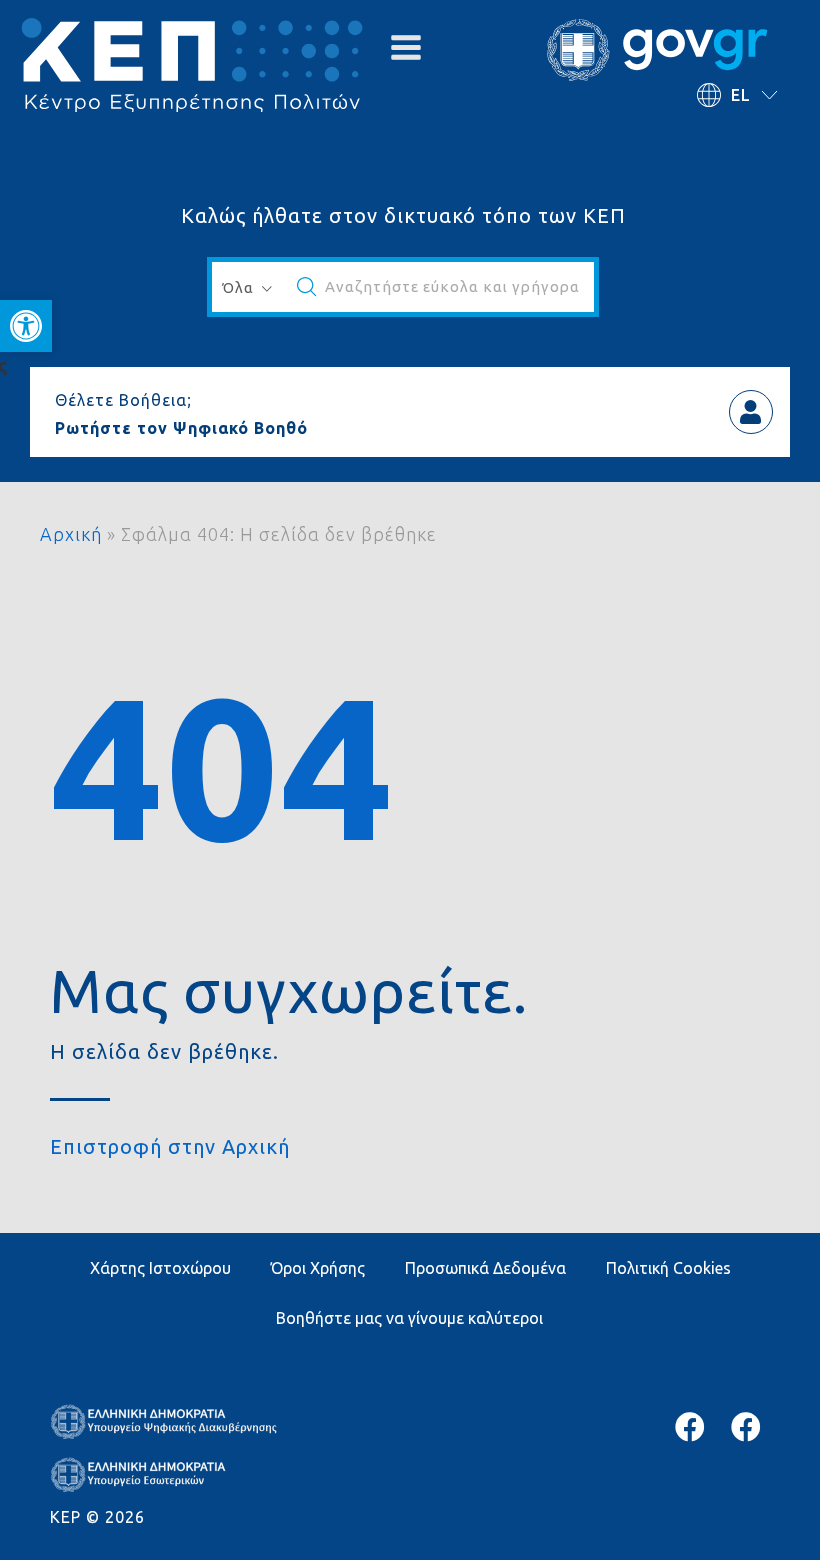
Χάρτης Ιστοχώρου (160, 1268)
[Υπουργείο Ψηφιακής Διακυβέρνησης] (690, 1427)
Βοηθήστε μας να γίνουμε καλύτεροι (409, 1318)
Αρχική (71, 534)
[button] (26, 326)
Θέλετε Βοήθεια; (123, 400)
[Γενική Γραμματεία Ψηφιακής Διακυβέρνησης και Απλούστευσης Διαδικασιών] (746, 1427)
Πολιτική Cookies (668, 1268)
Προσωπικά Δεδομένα (485, 1268)
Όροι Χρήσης (318, 1268)
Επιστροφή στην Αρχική (170, 1146)
